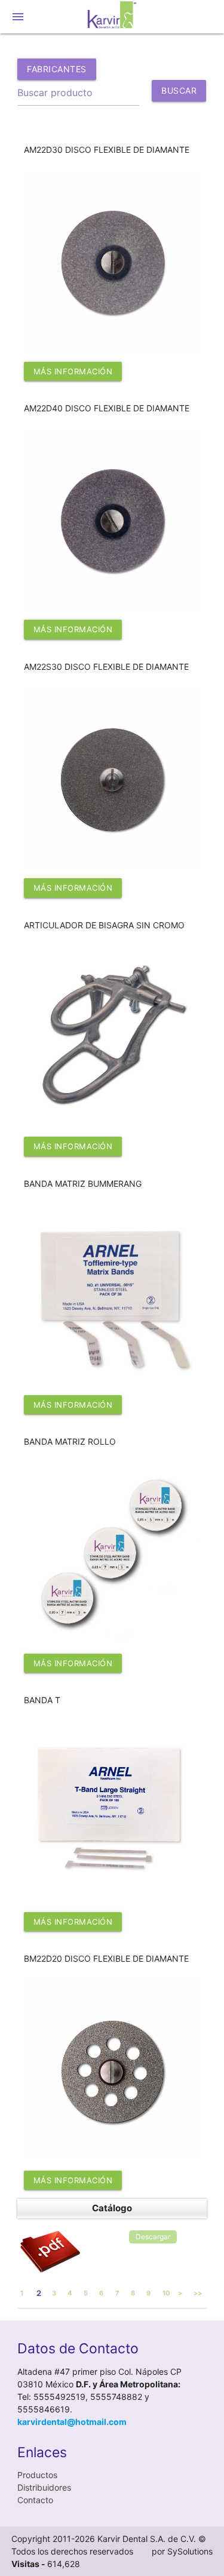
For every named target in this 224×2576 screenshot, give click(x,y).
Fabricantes (57, 69)
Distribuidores (44, 2487)
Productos (37, 2475)
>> (198, 2293)
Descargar (153, 2237)
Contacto (35, 2500)
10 (166, 2293)
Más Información (73, 371)
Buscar (179, 93)
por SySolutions (182, 2551)
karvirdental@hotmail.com (72, 2422)
